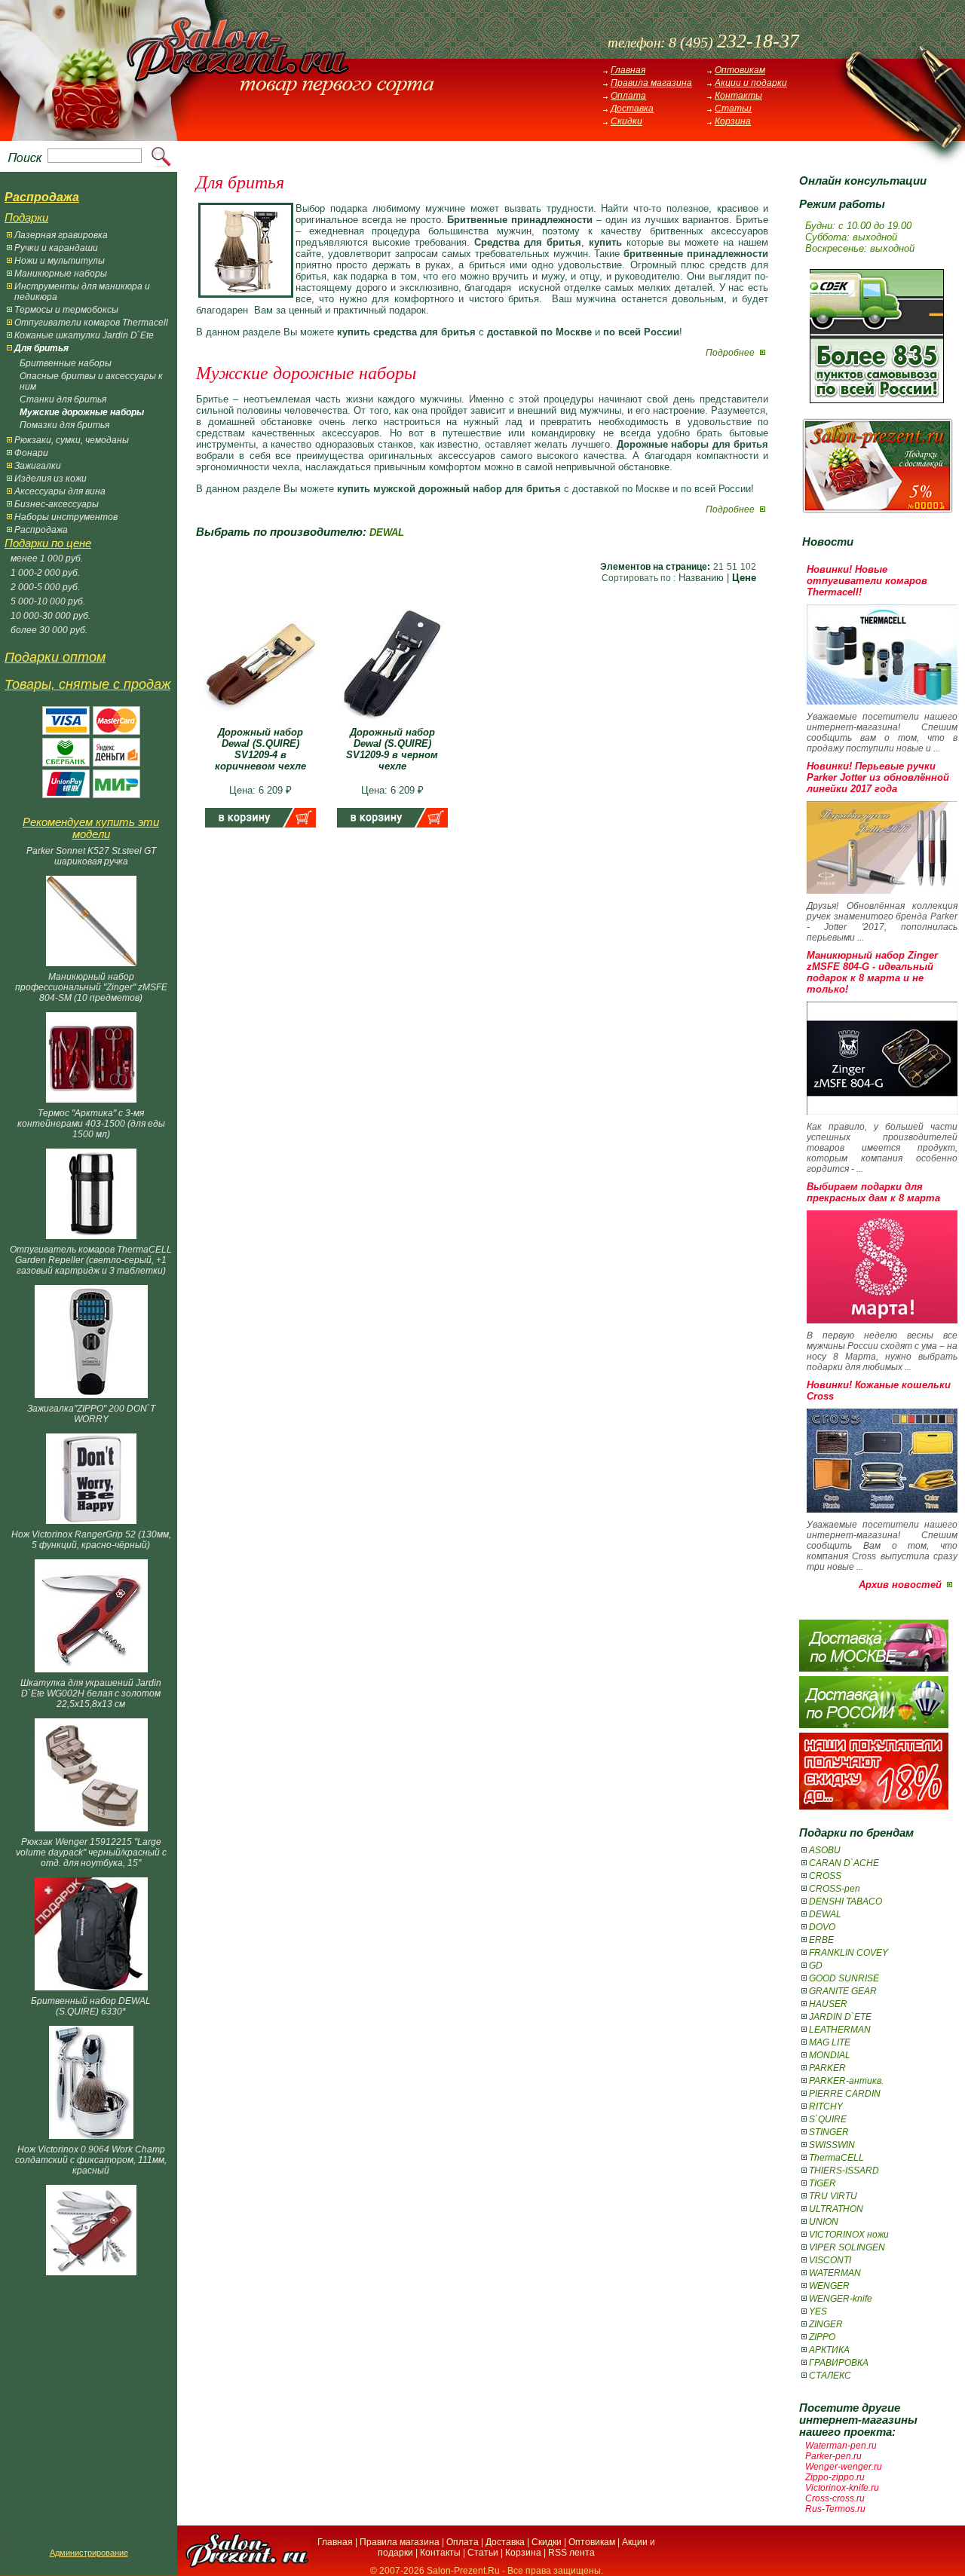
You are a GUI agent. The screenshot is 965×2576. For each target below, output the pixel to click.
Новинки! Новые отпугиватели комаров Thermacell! (867, 581)
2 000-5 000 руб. (45, 587)
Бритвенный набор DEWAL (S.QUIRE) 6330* (91, 2006)
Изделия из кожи (51, 479)
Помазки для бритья (64, 425)
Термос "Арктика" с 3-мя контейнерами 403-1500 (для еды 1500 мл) (91, 1124)
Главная (628, 70)
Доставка (632, 109)
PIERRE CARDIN (845, 2094)
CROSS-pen (835, 1889)
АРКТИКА (829, 2350)
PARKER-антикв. (846, 2081)
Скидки (626, 121)
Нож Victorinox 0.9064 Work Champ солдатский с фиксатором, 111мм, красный (91, 2160)
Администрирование (89, 2553)
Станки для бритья (63, 399)
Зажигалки (38, 466)
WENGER (829, 2286)
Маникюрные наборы (61, 274)
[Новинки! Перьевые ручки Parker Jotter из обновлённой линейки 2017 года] (882, 890)
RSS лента (571, 2553)
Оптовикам (740, 70)
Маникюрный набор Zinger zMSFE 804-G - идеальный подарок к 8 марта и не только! (872, 972)
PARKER (827, 2068)
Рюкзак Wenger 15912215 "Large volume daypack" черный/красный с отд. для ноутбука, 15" (91, 1852)
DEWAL (825, 1914)
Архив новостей (900, 1585)
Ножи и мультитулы (60, 261)
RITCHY (826, 2106)
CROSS (825, 1876)
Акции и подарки (751, 83)
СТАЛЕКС (830, 2376)
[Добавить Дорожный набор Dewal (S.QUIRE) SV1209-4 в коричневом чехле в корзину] (260, 824)
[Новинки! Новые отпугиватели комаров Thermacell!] (882, 701)
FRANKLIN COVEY (849, 1953)
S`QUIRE (828, 2119)
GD (816, 1966)
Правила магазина (651, 83)
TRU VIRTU (833, 2196)
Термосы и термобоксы (66, 310)
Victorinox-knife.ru (842, 2488)
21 (718, 567)
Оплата (628, 96)
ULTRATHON (836, 2209)
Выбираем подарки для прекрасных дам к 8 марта (873, 1192)
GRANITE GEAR (843, 1991)
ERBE (821, 1940)
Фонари (31, 453)
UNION (824, 2222)
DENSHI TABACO (846, 1901)
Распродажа (41, 530)
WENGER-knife (841, 2299)
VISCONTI (830, 2260)
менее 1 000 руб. (47, 558)
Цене (744, 578)
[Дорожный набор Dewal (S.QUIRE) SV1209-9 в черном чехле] (392, 723)
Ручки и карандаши (56, 248)
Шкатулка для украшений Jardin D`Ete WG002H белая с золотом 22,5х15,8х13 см (91, 1693)
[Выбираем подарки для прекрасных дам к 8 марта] (882, 1320)
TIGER (823, 2183)
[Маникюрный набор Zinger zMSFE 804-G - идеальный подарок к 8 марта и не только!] (882, 1111)
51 (732, 567)
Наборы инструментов (66, 517)
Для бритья (41, 348)
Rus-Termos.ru (835, 2509)
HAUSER (828, 2004)
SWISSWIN (832, 2145)
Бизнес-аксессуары (57, 504)
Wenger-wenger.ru (844, 2467)
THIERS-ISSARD (844, 2171)
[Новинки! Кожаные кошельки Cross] (882, 1509)
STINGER (829, 2132)
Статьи (733, 109)
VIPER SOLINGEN (847, 2247)
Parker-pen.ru (833, 2456)
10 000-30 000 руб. (51, 616)
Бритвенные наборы (66, 363)
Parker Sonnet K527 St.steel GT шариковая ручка (91, 856)
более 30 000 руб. (49, 630)
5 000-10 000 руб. (48, 601)
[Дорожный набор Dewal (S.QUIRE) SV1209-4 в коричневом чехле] (260, 723)
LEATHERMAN (840, 2030)
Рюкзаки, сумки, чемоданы (72, 440)
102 (748, 567)
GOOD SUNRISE (844, 1978)
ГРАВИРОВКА (839, 2363)
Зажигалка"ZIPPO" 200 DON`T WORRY (91, 1414)
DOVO (822, 1927)
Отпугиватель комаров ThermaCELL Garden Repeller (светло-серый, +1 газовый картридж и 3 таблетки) (91, 1260)
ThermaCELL (836, 2158)
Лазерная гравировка (61, 235)
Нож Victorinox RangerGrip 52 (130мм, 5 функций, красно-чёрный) (91, 1540)
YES (818, 2311)
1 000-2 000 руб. (45, 573)
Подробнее (731, 353)
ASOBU (825, 1850)
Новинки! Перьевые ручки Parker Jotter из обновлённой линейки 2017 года (878, 777)
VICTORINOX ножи (849, 2235)
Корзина (733, 121)
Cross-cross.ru (835, 2498)
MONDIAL (830, 2055)
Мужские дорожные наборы (82, 412)
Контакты (738, 96)
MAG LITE (830, 2042)
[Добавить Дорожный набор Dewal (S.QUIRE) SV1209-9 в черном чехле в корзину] (392, 824)
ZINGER (826, 2324)
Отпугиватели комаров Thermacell (91, 323)
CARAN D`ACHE (844, 1863)
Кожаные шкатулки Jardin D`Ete (84, 335)
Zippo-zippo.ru (835, 2477)
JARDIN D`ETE (840, 2017)
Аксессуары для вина (60, 491)
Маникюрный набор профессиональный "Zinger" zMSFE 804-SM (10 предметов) (91, 987)
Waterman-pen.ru (841, 2446)
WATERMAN (835, 2273)
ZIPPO (822, 2337)
